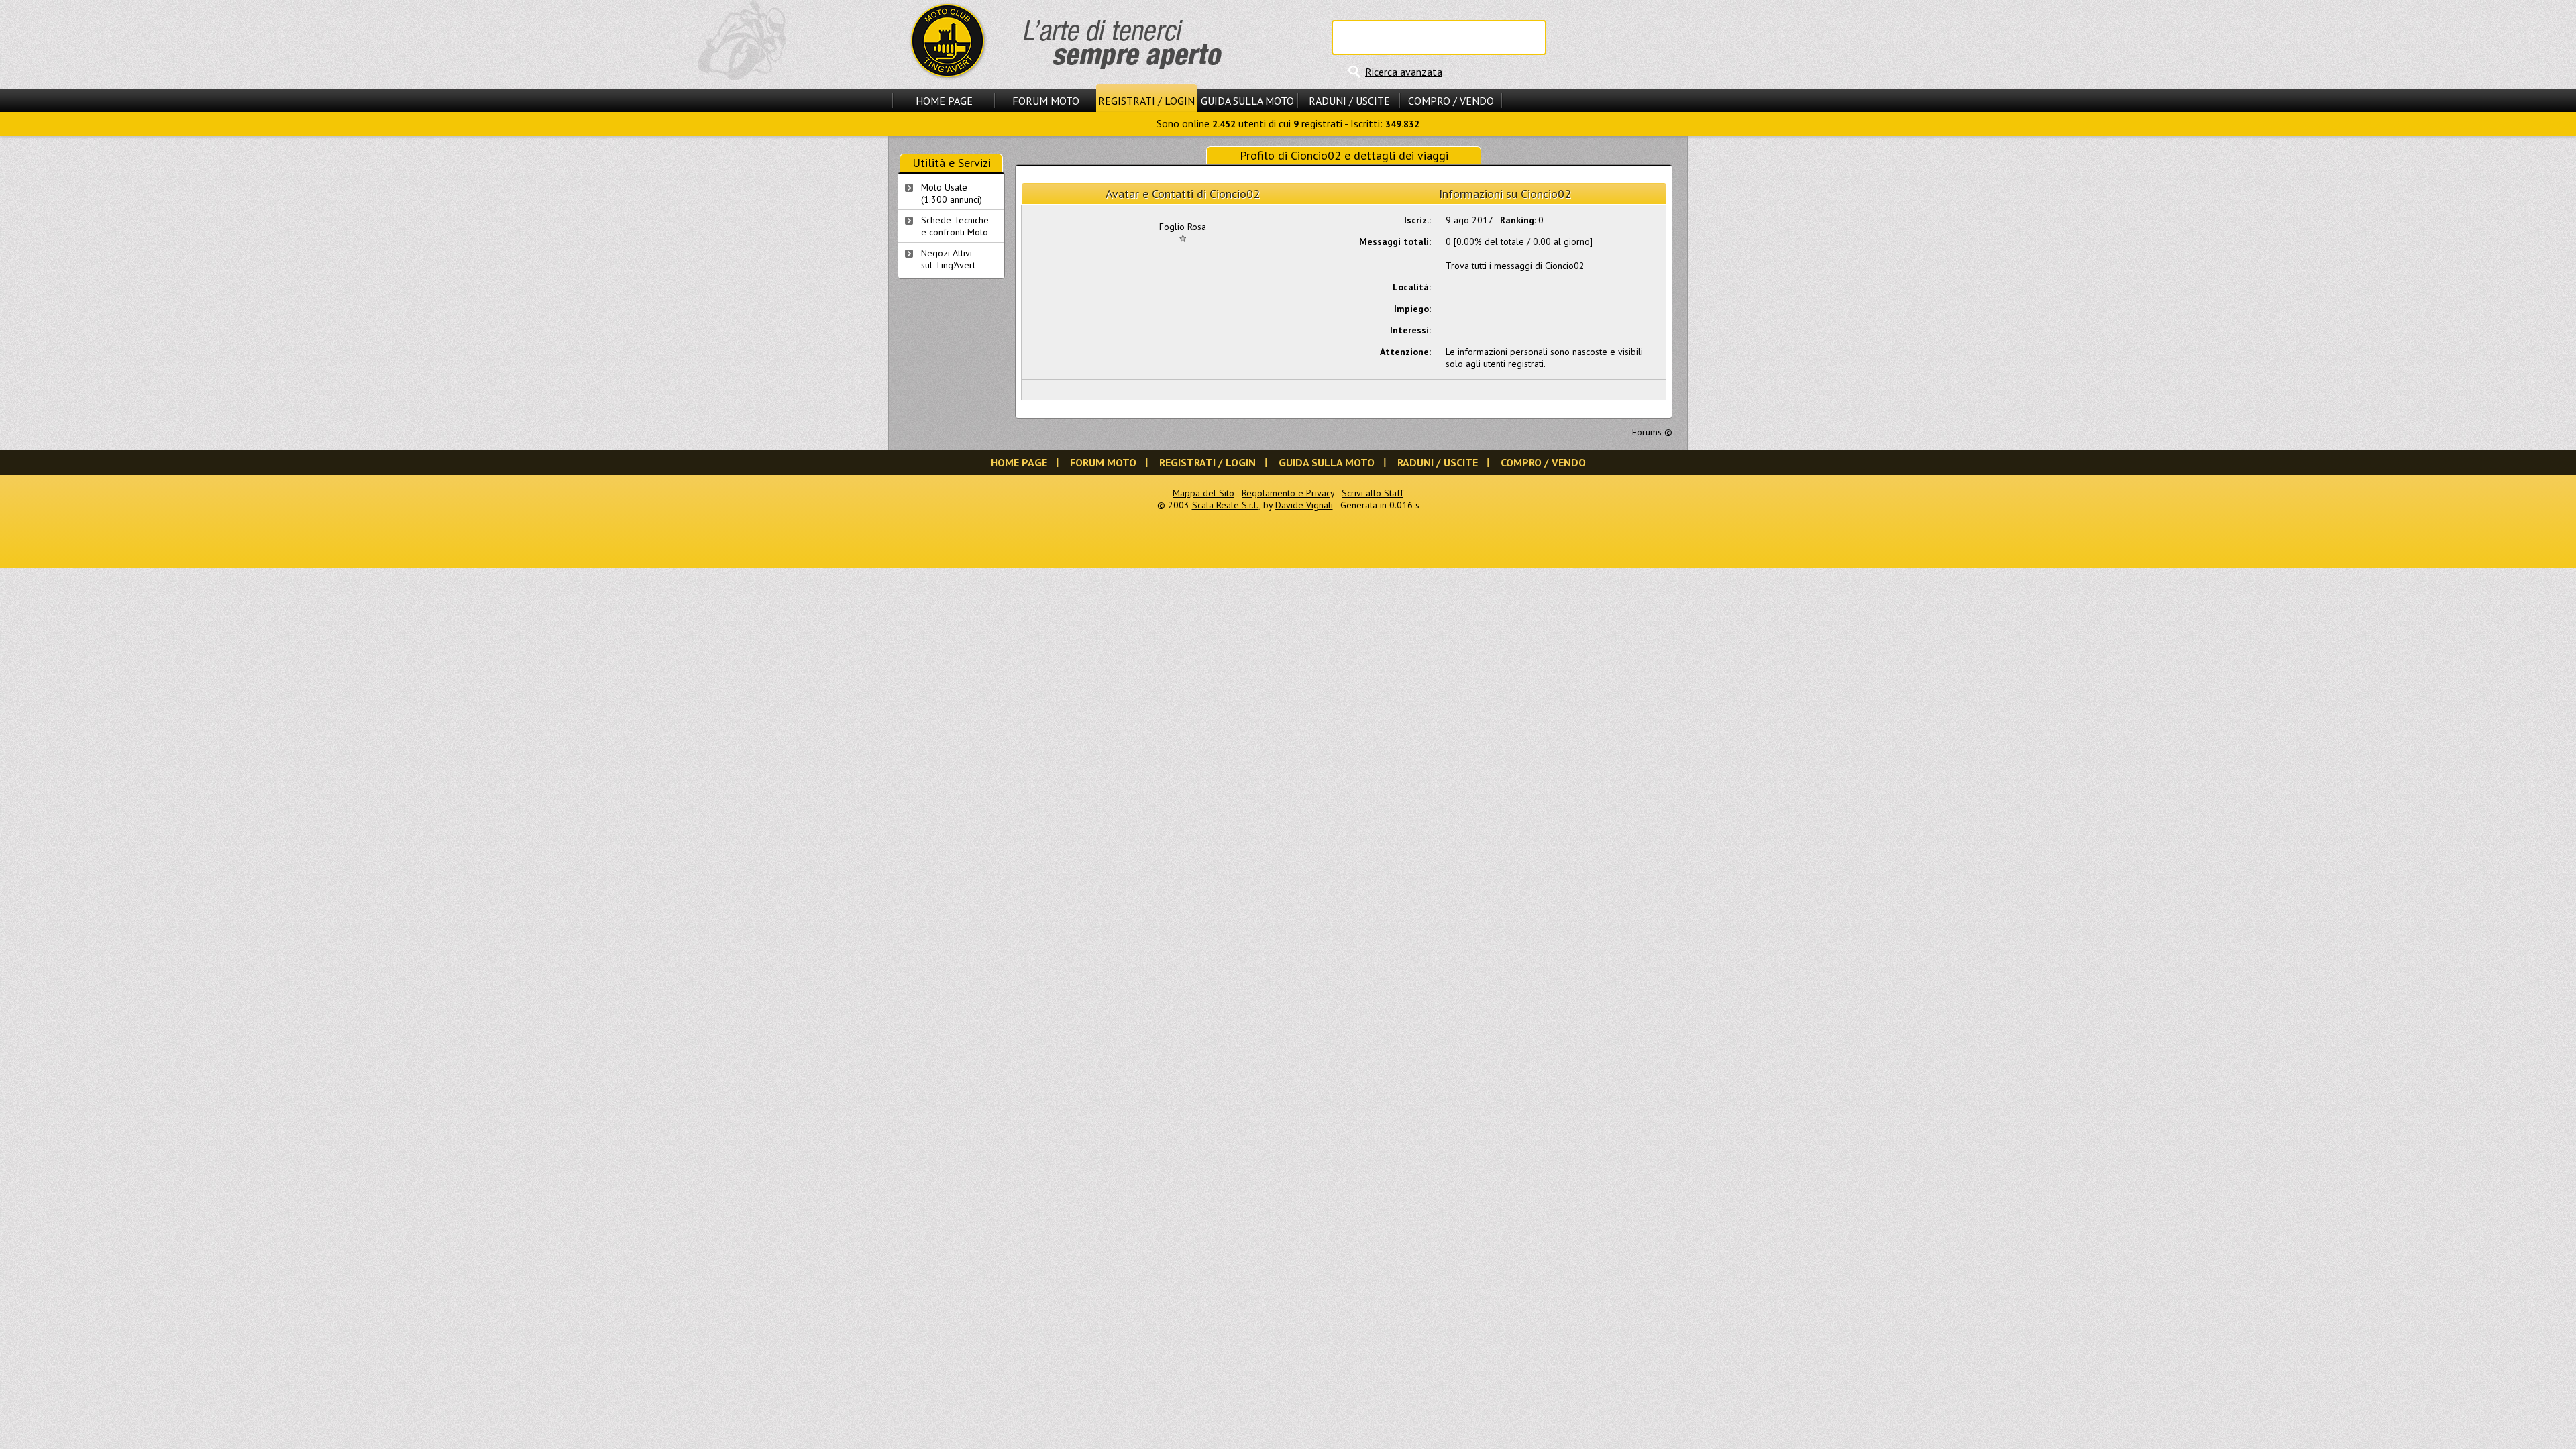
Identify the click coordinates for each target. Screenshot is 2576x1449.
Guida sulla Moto (1247, 101)
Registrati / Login (1146, 101)
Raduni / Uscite (1349, 101)
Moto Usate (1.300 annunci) (952, 193)
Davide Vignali (1304, 505)
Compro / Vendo (1451, 101)
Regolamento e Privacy (1288, 493)
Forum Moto (1046, 101)
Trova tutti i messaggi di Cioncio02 (1515, 266)
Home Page (944, 101)
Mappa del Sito (1203, 493)
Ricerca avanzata (1404, 72)
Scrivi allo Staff (1373, 493)
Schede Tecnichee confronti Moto (955, 226)
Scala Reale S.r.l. (1226, 505)
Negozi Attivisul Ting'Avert (948, 259)
